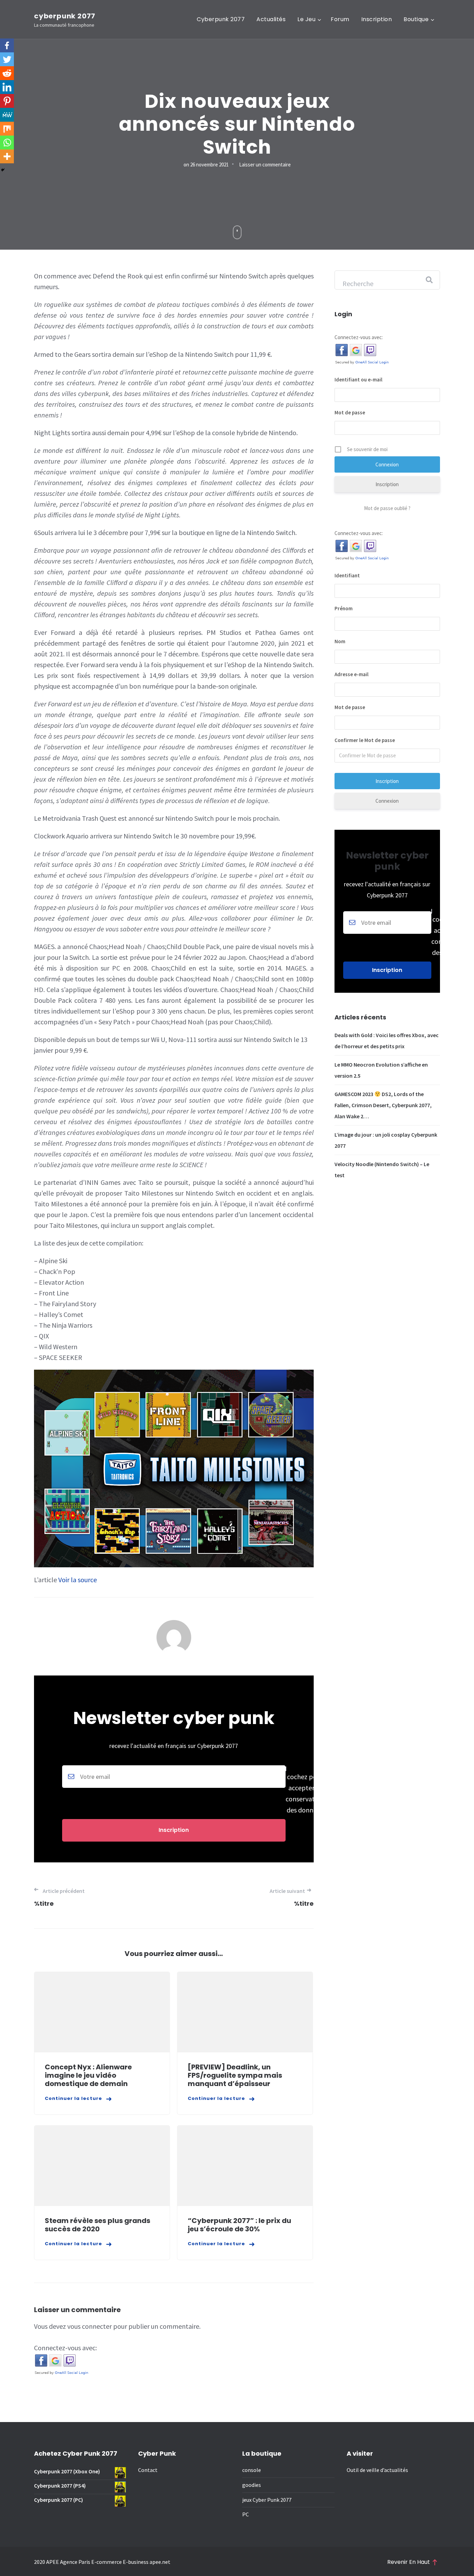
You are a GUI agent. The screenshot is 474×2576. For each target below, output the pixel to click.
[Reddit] (7, 73)
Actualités (271, 19)
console (252, 2470)
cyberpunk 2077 (65, 16)
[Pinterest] (7, 101)
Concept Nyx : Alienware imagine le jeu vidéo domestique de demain (88, 2075)
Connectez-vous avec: (65, 2348)
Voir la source (78, 1580)
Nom (340, 641)
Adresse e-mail (352, 674)
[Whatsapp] (7, 143)
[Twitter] (7, 59)
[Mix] (7, 129)
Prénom (344, 608)
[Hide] (3, 170)
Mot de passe (350, 412)
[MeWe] (7, 115)
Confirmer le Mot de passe (365, 740)
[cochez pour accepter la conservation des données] (174, 1790)
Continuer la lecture (73, 2098)
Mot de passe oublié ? (387, 508)
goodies (252, 2485)
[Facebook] (7, 45)
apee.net (160, 2562)
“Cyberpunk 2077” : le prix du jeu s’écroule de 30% (239, 2225)
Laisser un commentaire (265, 165)
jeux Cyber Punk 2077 (267, 2500)
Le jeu (306, 19)
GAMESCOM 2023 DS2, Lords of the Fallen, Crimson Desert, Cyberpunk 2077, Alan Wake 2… (383, 1105)
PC (246, 2514)
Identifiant (347, 575)
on (206, 165)
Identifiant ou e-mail (358, 380)
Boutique (416, 19)
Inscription (377, 19)
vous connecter (90, 2326)
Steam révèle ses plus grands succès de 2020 (98, 2225)
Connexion (387, 801)
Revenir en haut (409, 2562)
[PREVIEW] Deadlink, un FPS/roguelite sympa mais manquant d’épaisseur (235, 2075)
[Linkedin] (7, 87)
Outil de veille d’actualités (377, 2470)
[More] (7, 156)
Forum (340, 19)
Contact (148, 2470)
